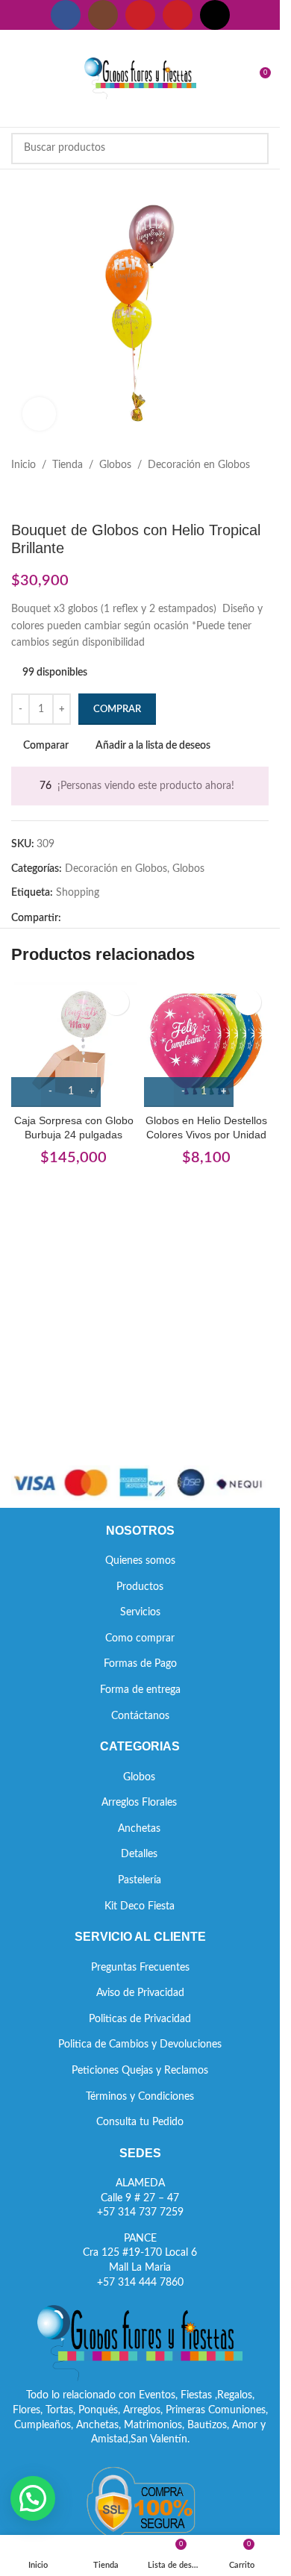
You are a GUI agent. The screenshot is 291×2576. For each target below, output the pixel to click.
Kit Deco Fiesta (140, 1906)
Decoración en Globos (199, 465)
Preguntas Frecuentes (140, 1968)
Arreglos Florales (139, 1803)
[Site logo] (140, 78)
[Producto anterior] (20, 497)
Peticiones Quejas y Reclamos (140, 2071)
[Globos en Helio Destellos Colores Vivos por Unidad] (207, 1044)
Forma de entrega (140, 1690)
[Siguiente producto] (56, 497)
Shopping (78, 893)
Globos (115, 465)
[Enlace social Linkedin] (124, 918)
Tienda (68, 465)
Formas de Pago (140, 1664)
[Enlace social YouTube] (140, 15)
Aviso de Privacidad (140, 1993)
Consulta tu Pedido (140, 2122)
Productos (140, 1587)
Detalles (139, 1854)
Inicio (24, 465)
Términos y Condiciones (140, 2097)
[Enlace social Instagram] (103, 15)
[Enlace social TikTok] (215, 15)
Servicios (140, 1612)
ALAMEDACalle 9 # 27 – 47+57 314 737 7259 (140, 2198)
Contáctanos (140, 1716)
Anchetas (139, 1829)
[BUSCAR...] (253, 149)
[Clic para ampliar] (39, 414)
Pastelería (140, 1880)
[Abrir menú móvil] (17, 78)
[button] (33, 2498)
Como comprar (140, 1638)
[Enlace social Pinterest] (178, 15)
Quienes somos (140, 1561)
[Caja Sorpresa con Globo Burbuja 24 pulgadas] (74, 1044)
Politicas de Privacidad (140, 2019)
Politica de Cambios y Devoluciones (140, 2045)
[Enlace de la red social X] (88, 918)
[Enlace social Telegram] (142, 918)
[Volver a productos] (38, 497)
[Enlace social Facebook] (66, 15)
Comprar (117, 710)
